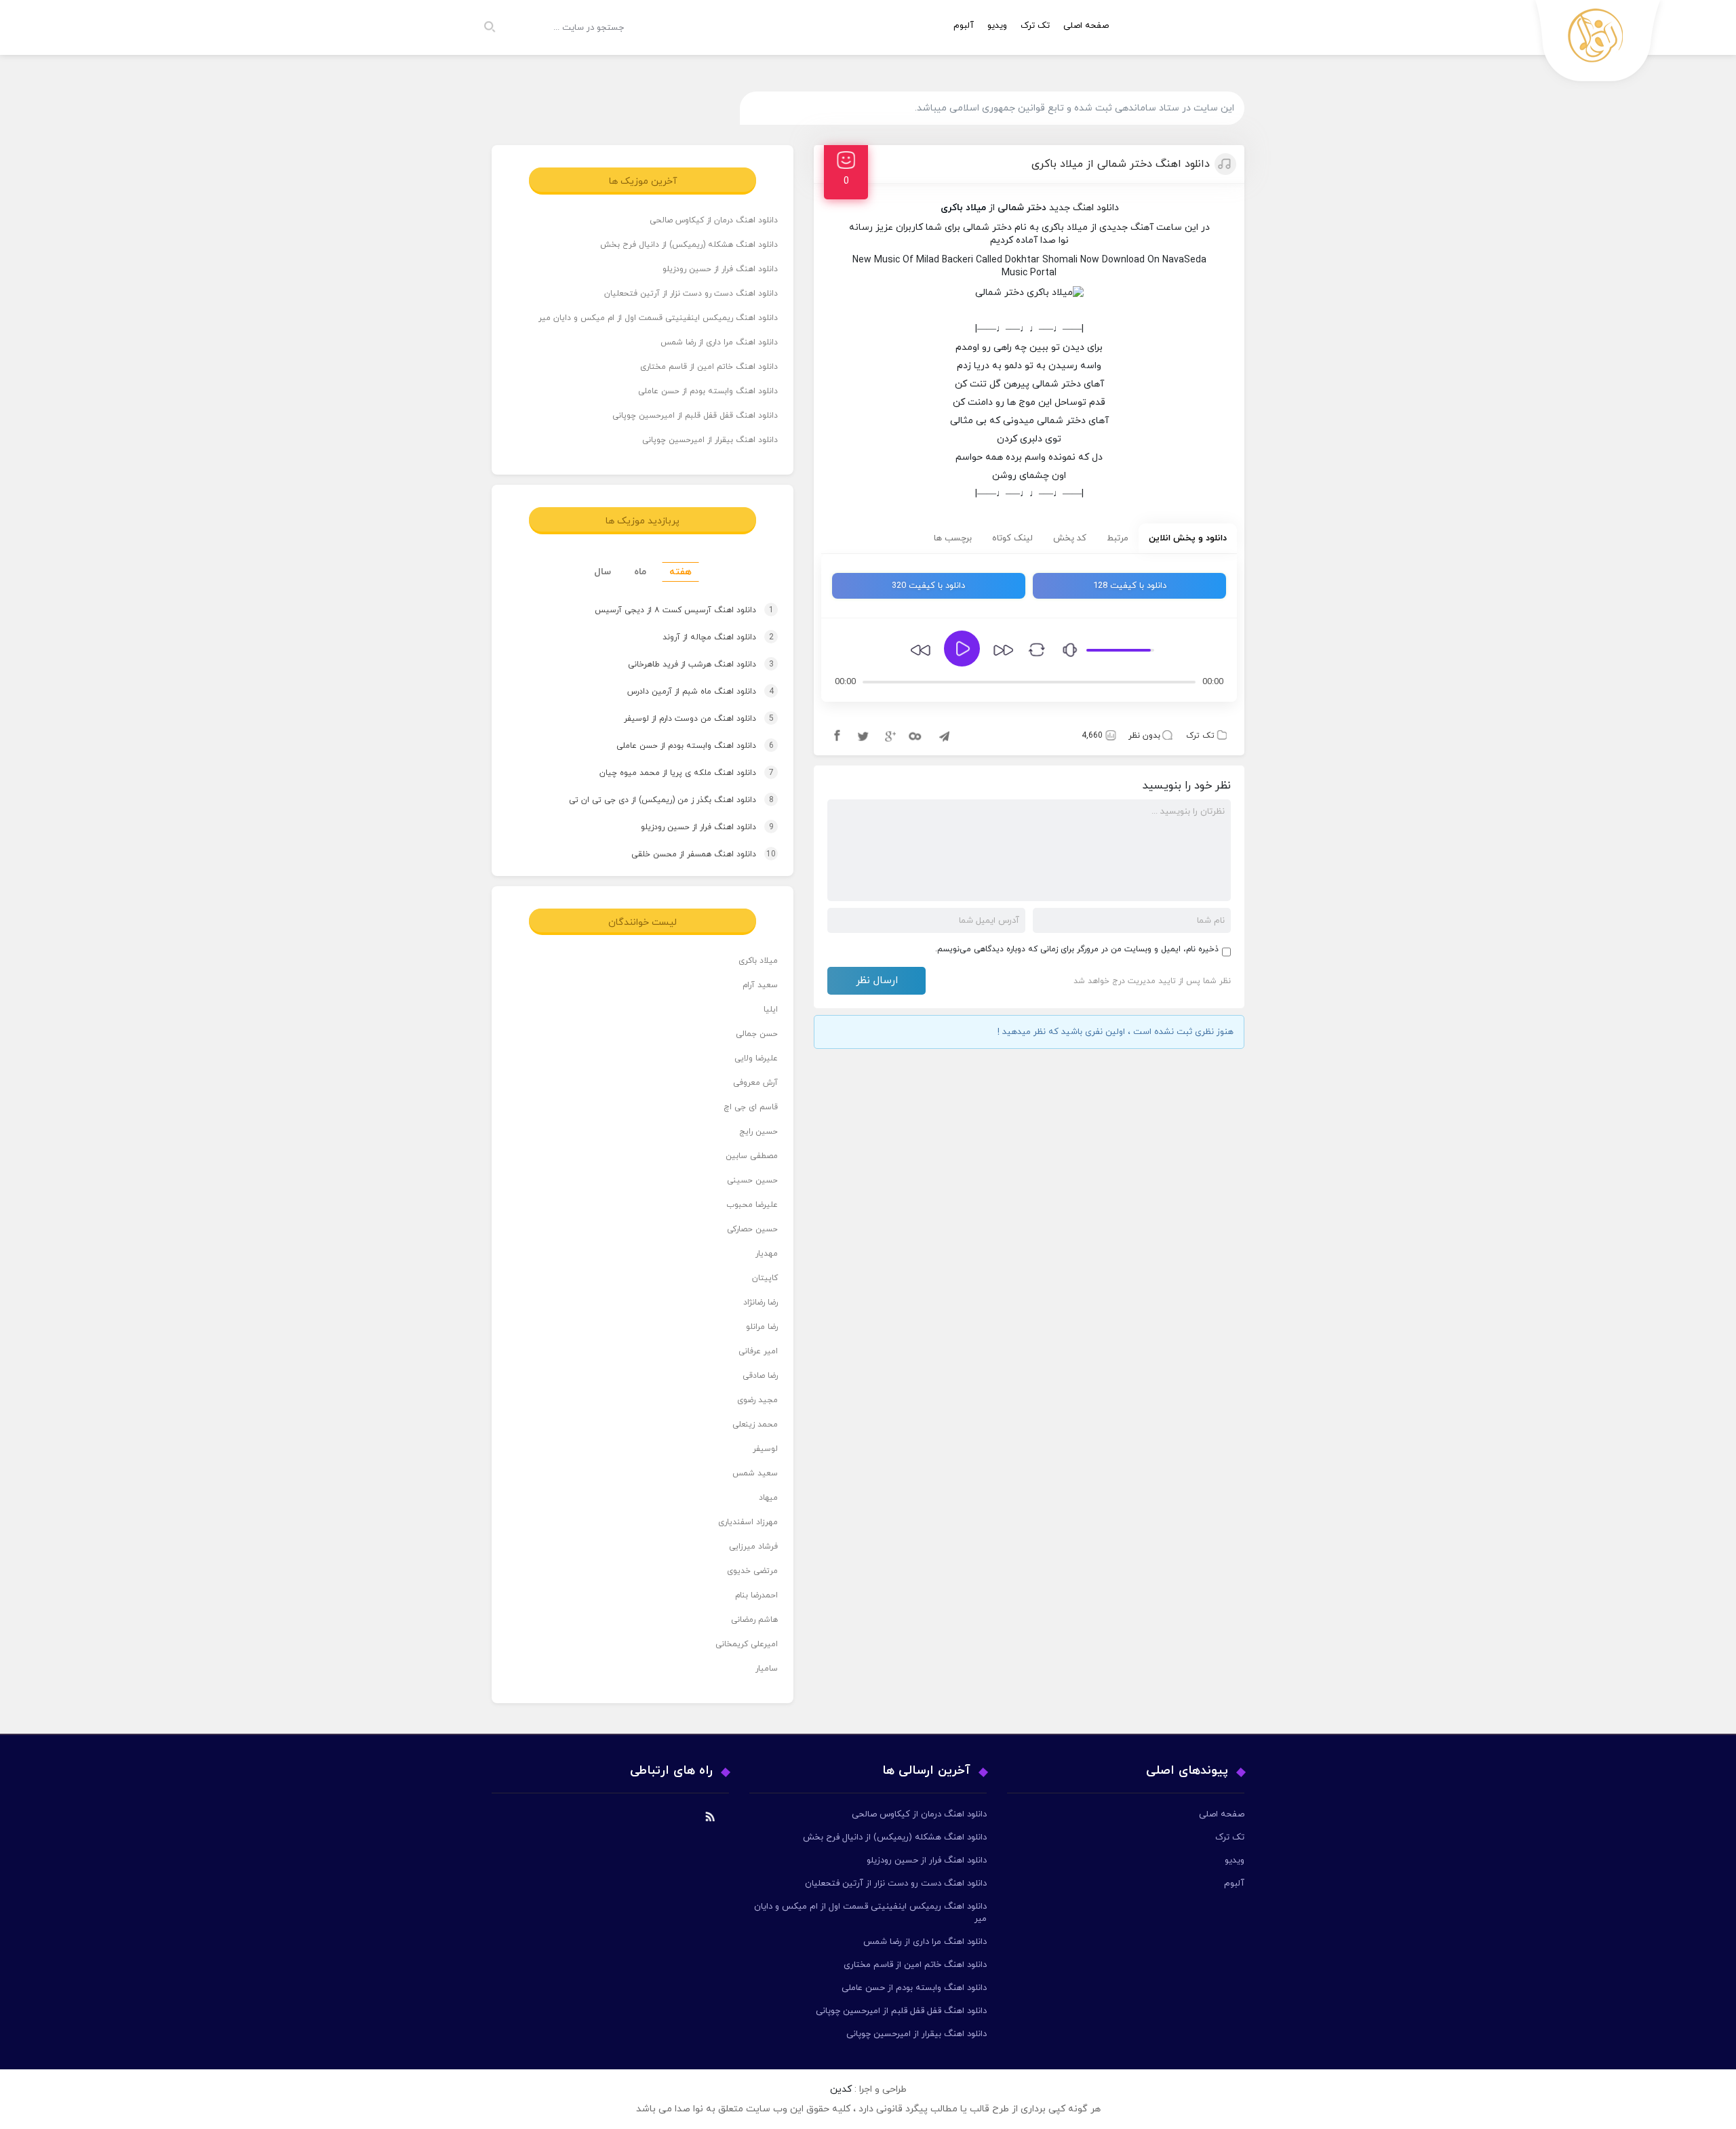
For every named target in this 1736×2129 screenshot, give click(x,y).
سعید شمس (755, 1473)
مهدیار (767, 1254)
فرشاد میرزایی (753, 1547)
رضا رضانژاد (761, 1302)
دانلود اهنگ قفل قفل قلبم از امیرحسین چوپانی (695, 416)
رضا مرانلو (762, 1327)
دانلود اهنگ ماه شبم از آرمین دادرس (688, 692)
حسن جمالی (757, 1034)
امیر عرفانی (758, 1351)
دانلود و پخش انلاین (1188, 538)
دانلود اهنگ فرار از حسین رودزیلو (720, 269)
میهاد (768, 1498)
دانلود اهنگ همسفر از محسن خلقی (691, 854)
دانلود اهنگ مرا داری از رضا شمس (719, 342)
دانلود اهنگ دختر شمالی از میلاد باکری (1121, 164)
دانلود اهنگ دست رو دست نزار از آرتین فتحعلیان (691, 294)
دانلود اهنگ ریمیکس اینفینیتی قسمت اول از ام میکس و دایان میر (658, 318)
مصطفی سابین (752, 1156)
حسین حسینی (752, 1180)
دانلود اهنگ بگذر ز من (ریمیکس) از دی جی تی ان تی (658, 800)
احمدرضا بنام (756, 1595)
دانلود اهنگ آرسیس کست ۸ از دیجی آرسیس (671, 610)
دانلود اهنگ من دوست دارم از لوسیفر (686, 719)
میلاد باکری (758, 961)
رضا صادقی (760, 1376)
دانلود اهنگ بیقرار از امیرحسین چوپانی (710, 440)
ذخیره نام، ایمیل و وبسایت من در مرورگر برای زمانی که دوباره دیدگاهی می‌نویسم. (1077, 949)
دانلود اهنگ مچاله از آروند (705, 637)
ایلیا (771, 1010)
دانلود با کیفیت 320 (928, 586)
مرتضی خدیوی (752, 1571)
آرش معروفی (755, 1083)
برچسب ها (953, 538)
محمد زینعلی (755, 1425)
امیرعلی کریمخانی (747, 1644)
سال (603, 572)
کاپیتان (765, 1278)
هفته (680, 572)
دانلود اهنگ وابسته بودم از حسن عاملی (708, 391)
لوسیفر (765, 1449)
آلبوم (964, 26)
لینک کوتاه (1012, 538)
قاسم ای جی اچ (751, 1107)
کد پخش (1070, 538)
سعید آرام (760, 985)
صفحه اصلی (1086, 26)
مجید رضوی (757, 1400)
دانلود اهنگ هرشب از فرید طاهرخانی (688, 664)
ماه (640, 572)
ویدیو (997, 26)
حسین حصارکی (752, 1229)
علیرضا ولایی (756, 1058)
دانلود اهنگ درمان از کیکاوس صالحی (714, 220)
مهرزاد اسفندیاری (748, 1522)
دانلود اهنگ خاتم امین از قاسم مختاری (709, 367)
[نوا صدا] (1598, 44)
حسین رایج (758, 1132)
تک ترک (1035, 26)
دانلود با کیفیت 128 (1130, 586)
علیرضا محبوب (752, 1205)
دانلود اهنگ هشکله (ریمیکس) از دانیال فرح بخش (689, 245)
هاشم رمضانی (754, 1620)
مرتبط (1118, 538)
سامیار (767, 1669)
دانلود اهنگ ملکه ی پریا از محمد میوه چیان (674, 773)
